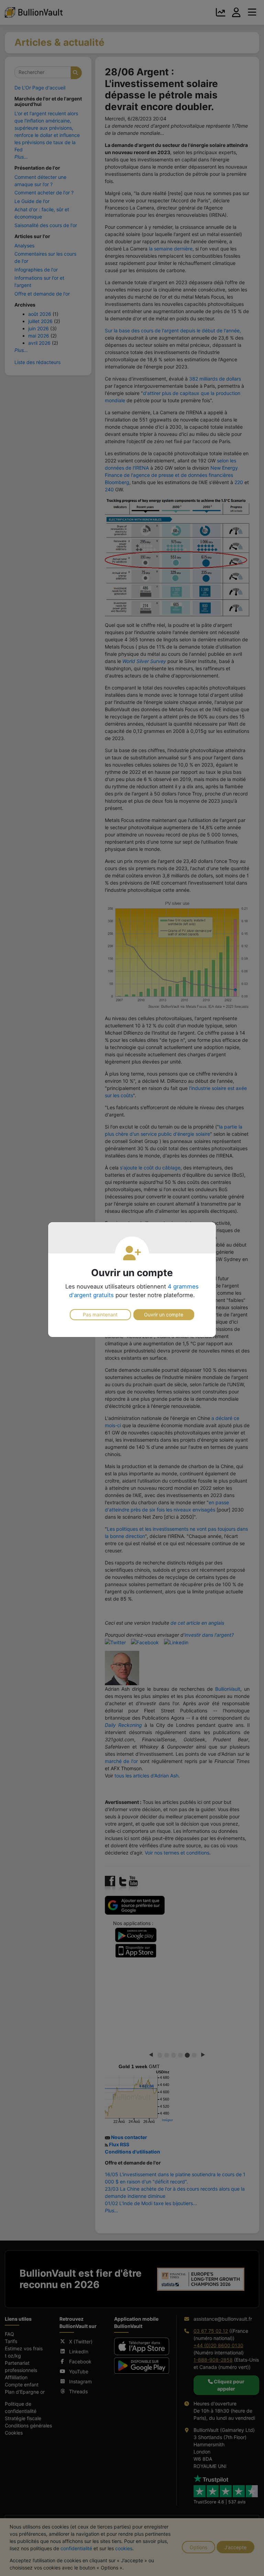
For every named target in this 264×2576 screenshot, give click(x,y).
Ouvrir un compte (164, 1314)
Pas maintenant (100, 1314)
